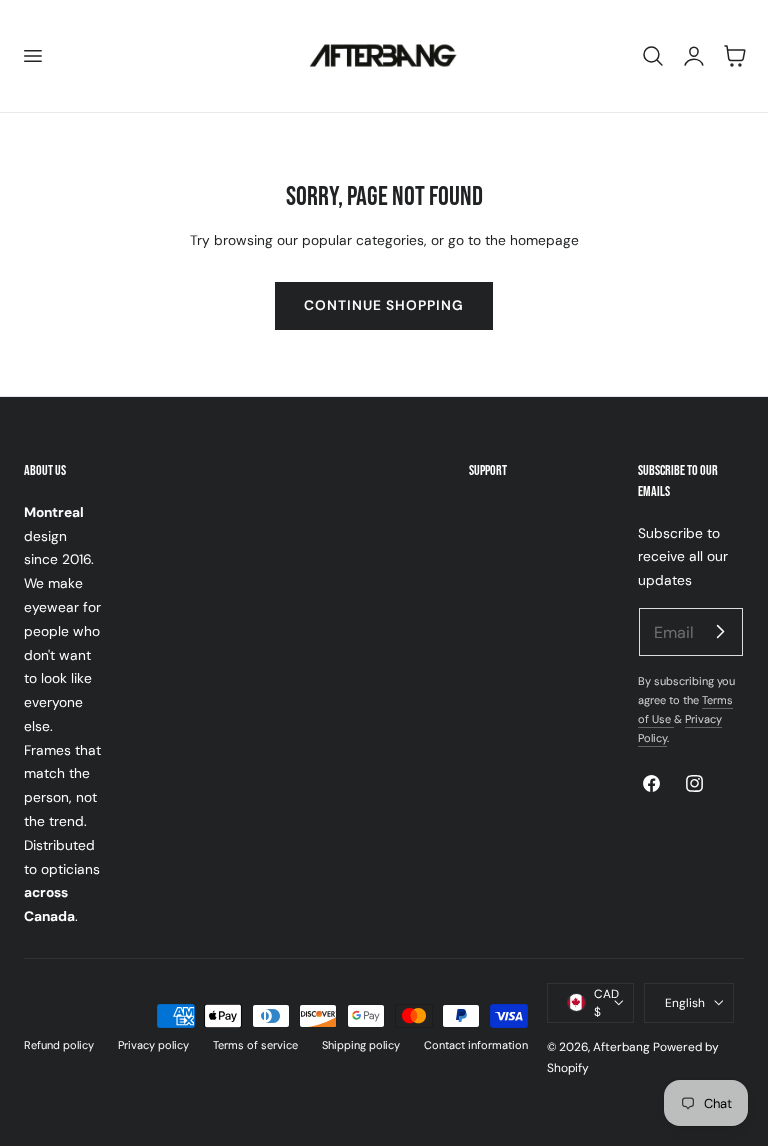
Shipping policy (361, 1045)
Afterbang (621, 1047)
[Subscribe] (720, 631)
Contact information (476, 1045)
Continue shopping (384, 305)
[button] (32, 56)
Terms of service (255, 1045)
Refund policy (59, 1045)
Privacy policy (153, 1045)
